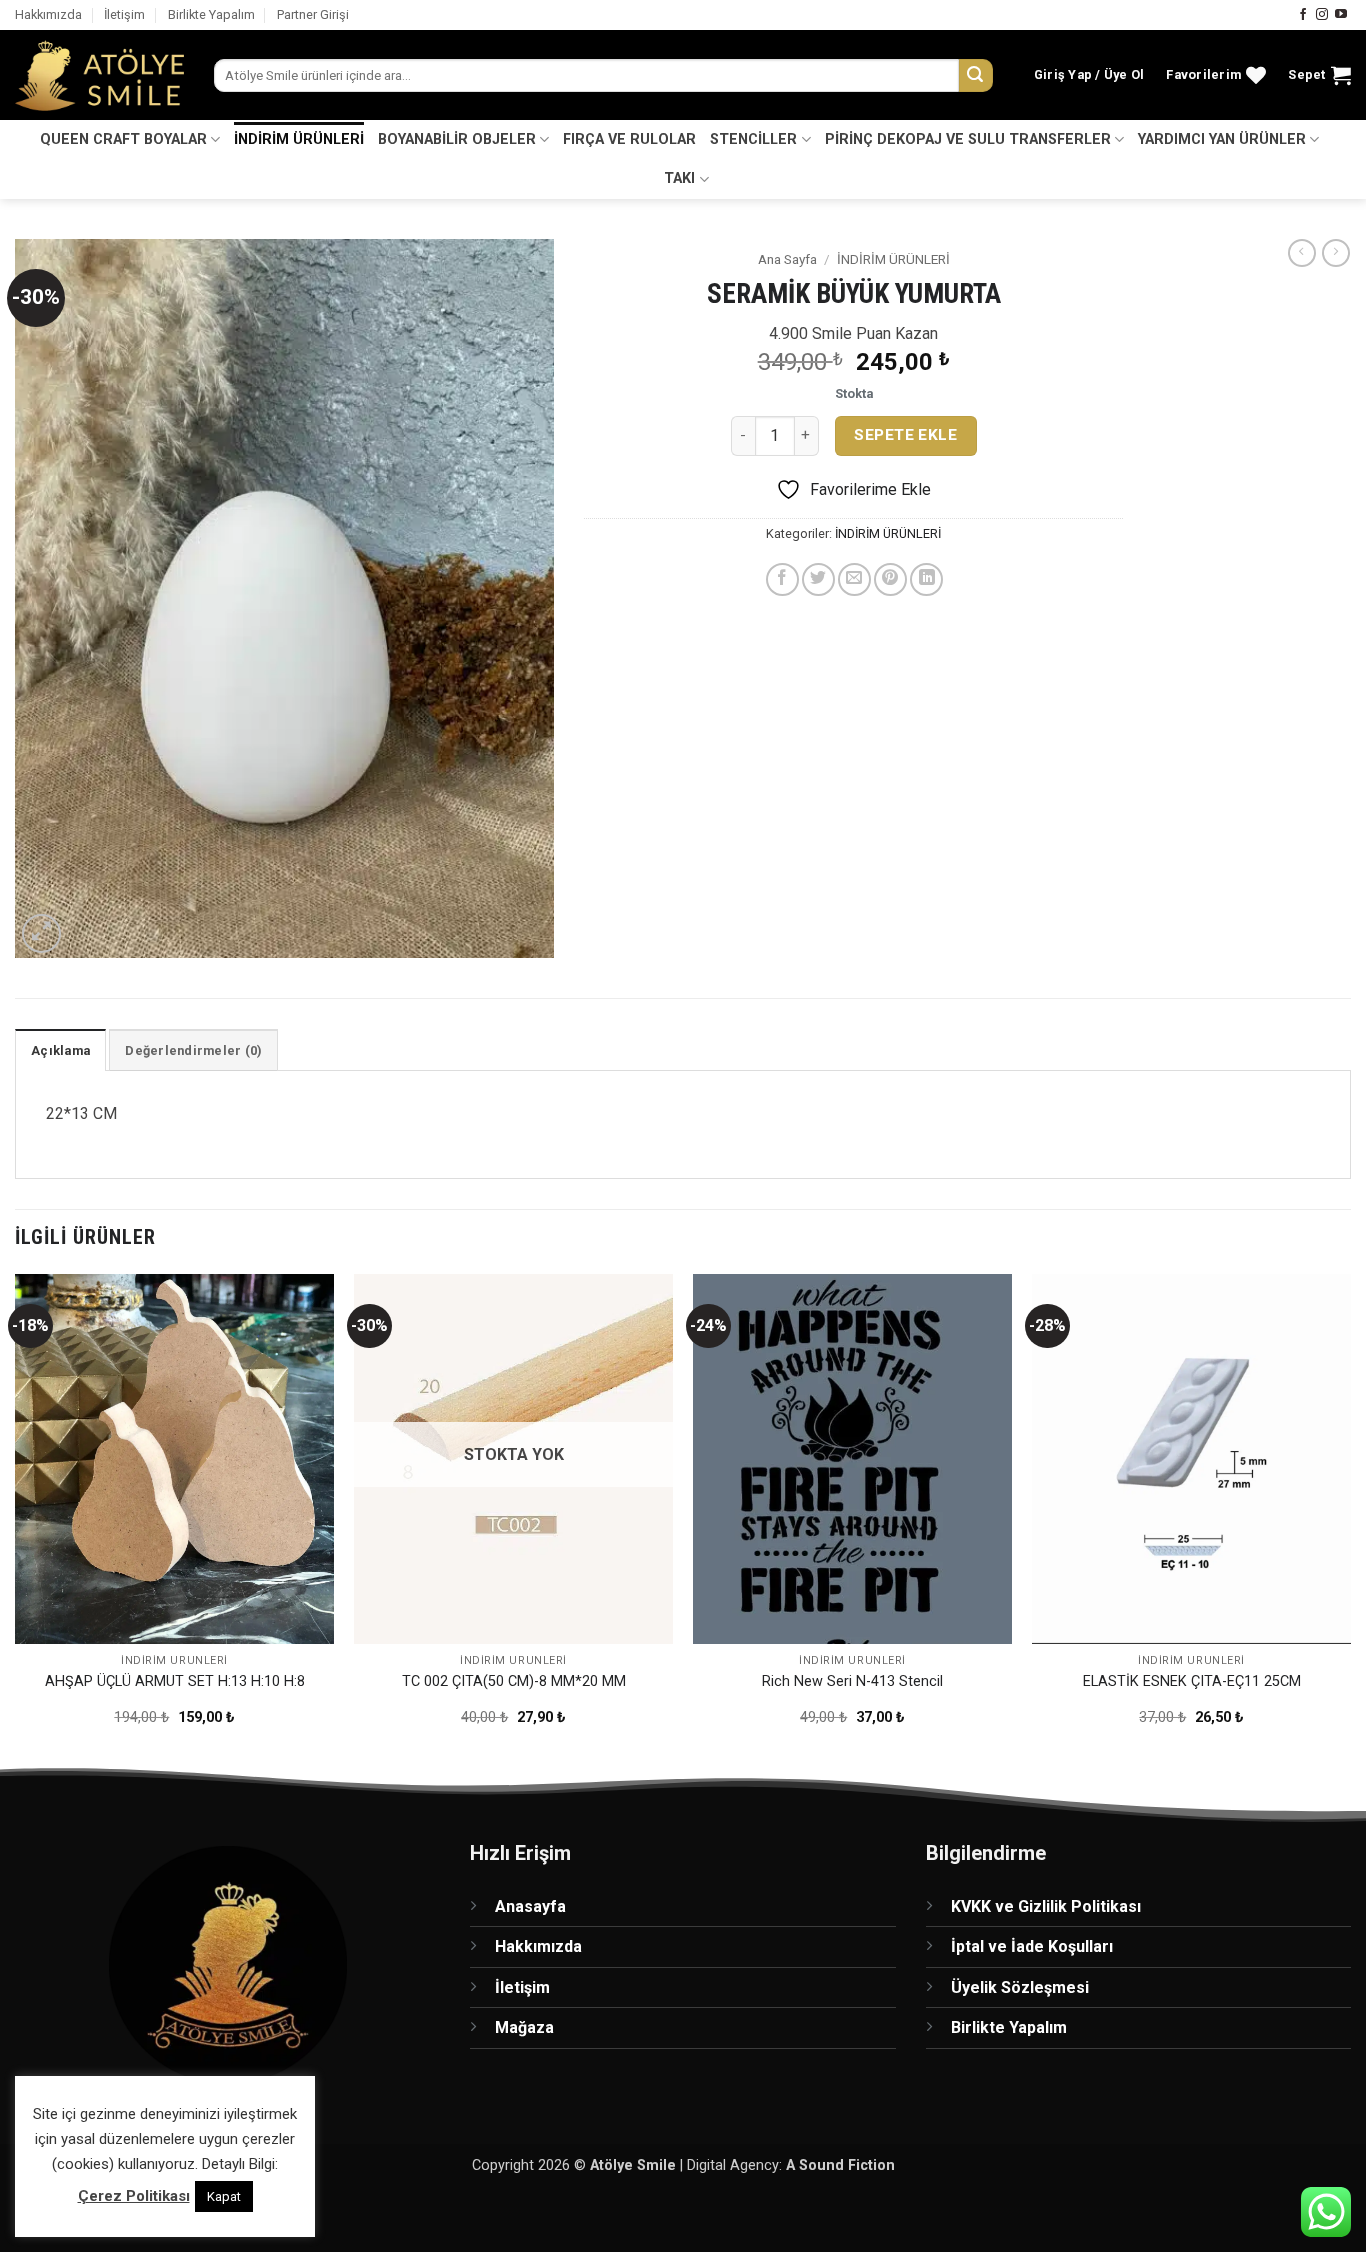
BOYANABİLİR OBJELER (457, 139)
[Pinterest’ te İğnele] (890, 579)
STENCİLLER (753, 139)
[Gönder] (976, 76)
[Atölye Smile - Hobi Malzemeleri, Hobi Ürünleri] (99, 76)
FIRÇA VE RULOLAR (629, 139)
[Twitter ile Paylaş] (818, 579)
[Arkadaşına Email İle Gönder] (854, 579)
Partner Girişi (313, 14)
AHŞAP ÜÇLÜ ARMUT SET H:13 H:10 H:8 (175, 1681)
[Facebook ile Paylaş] (782, 579)
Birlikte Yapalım (211, 14)
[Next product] (1302, 253)
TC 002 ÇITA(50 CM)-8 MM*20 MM (514, 1681)
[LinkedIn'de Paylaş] (926, 579)
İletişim (124, 14)
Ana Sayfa (787, 259)
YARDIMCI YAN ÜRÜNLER (1222, 139)
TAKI (679, 178)
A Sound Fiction (840, 2165)
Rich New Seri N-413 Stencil (852, 1681)
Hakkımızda (48, 14)
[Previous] (16, 1518)
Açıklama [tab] (60, 1050)
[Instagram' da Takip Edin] (1322, 15)
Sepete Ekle (905, 435)
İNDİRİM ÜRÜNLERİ (299, 139)
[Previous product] (1336, 253)
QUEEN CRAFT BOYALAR (123, 139)
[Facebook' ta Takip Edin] (1303, 15)
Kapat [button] (224, 2196)
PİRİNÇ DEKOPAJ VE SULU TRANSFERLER (968, 139)
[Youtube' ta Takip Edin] (1341, 15)
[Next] (1350, 1518)
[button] (1089, 75)
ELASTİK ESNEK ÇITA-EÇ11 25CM (1192, 1681)
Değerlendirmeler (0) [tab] (193, 1050)
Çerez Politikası (134, 2196)
